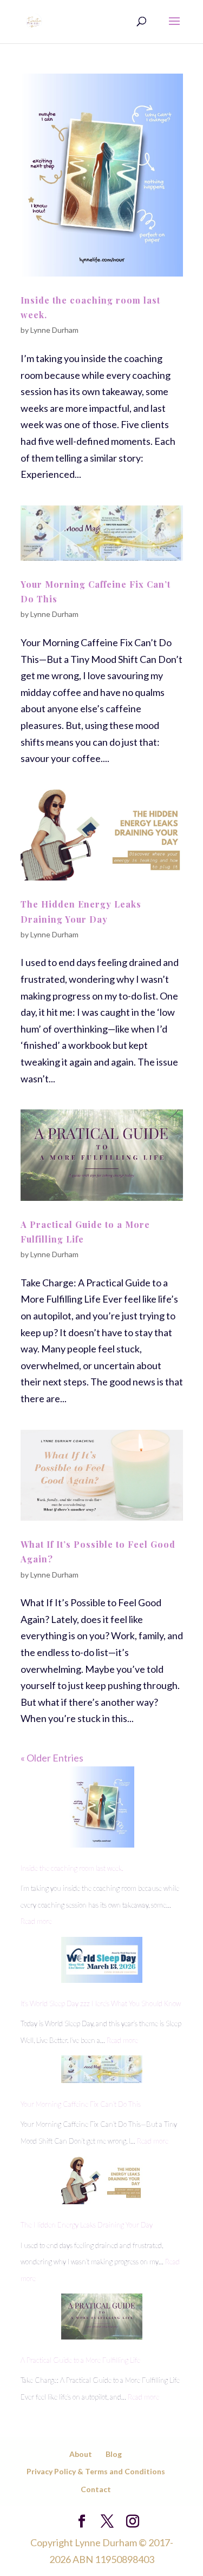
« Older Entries (52, 1758)
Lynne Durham (54, 330)
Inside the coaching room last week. (72, 1868)
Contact (96, 2489)
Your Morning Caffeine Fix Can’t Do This (81, 2104)
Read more (36, 1921)
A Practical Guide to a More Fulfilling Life (80, 2360)
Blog (114, 2454)
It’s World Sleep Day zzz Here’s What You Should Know (101, 2003)
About (81, 2454)
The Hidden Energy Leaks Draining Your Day (87, 2225)
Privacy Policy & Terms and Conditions (96, 2471)
